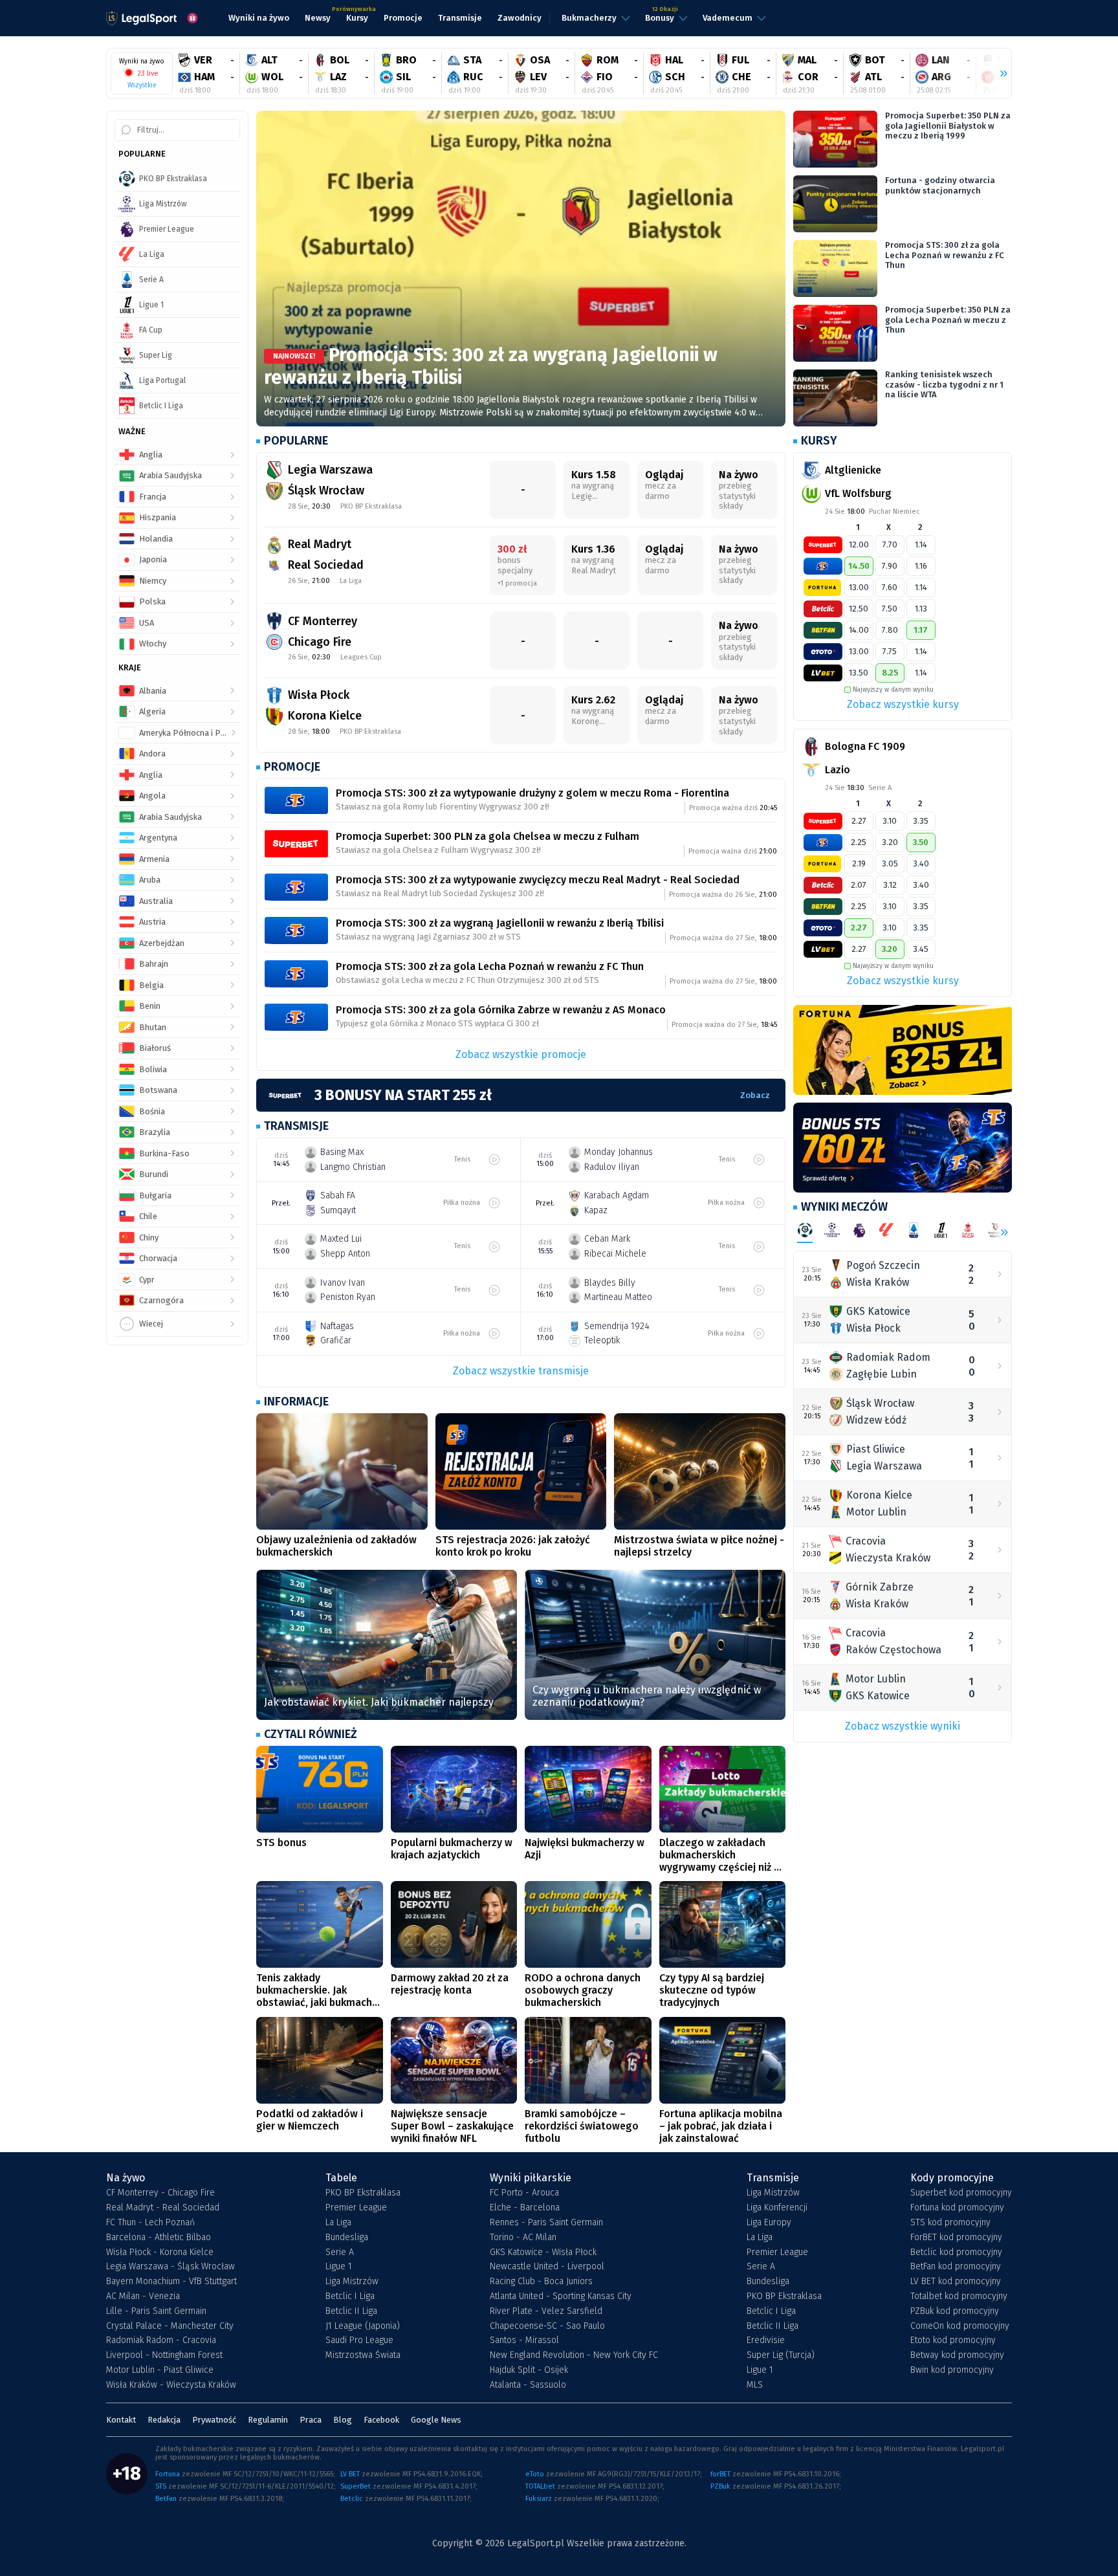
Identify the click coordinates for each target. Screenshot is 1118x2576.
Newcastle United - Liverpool (547, 2267)
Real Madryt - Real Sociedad (163, 2208)
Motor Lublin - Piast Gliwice (160, 2370)
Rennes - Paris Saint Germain (546, 2223)
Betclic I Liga (350, 2296)
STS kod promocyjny (950, 2223)
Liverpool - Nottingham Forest (164, 2355)
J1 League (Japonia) (363, 2326)
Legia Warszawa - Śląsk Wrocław (170, 2267)
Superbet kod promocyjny (961, 2193)
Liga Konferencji (777, 2208)
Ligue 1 (339, 2267)
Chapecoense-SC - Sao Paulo (547, 2326)
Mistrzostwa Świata (363, 2355)
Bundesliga (347, 2238)
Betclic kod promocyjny (956, 2252)
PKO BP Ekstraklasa (363, 2193)
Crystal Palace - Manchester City (170, 2326)
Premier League (356, 2208)
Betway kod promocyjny (957, 2355)
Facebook (381, 2420)
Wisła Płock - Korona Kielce (160, 2252)
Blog (343, 2420)
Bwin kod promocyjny (952, 2370)
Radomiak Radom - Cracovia (161, 2340)
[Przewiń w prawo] (998, 74)
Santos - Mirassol (524, 2340)
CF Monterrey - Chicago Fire (160, 2193)
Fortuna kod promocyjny (957, 2208)
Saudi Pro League (359, 2340)
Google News (436, 2420)
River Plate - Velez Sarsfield (546, 2311)
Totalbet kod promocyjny (959, 2296)
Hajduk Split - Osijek (529, 2370)
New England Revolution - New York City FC (574, 2355)
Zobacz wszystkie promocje (521, 1054)
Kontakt (121, 2420)
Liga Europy (769, 2223)
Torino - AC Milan (523, 2238)
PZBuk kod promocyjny (955, 2311)
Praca (311, 2420)
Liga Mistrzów (352, 2282)
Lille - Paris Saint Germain (156, 2311)
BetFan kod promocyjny (956, 2267)
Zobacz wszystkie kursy (903, 704)
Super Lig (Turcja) (781, 2355)
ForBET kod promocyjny (956, 2238)
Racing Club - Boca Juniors (541, 2282)
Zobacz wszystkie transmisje (521, 1371)
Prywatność (214, 2420)
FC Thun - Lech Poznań (150, 2223)
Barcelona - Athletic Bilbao (159, 2238)
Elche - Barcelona (525, 2208)
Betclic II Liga (351, 2311)
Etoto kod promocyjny (953, 2340)
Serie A (340, 2252)
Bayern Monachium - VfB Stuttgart (171, 2282)
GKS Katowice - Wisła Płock (543, 2252)
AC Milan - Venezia (143, 2296)
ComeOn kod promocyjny (960, 2326)
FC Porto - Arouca (524, 2193)
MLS (755, 2385)
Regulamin (268, 2420)
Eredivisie (766, 2340)
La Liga (338, 2223)
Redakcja (164, 2420)
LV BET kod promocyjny (956, 2282)
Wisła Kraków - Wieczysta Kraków (171, 2385)
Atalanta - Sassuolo (528, 2385)
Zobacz (755, 1095)
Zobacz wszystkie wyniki (903, 1726)
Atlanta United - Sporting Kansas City (561, 2296)
